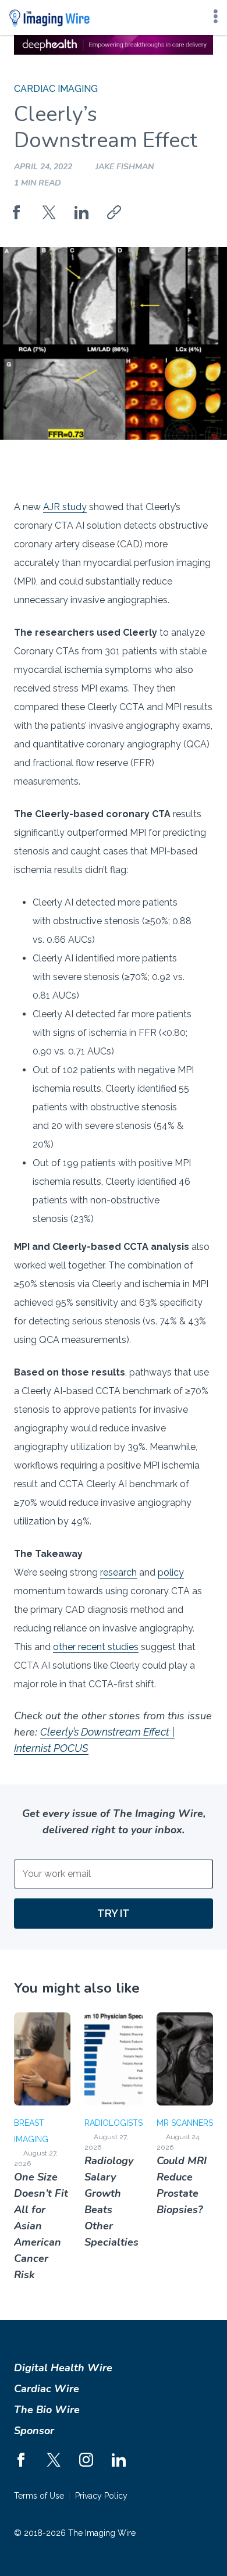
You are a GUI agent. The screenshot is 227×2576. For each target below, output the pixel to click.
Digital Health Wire (63, 2368)
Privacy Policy (101, 2496)
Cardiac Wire (47, 2389)
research (118, 1572)
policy (171, 1572)
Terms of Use (39, 2496)
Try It (114, 1913)
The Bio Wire (47, 2410)
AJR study (65, 507)
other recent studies (96, 1647)
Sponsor (34, 2431)
